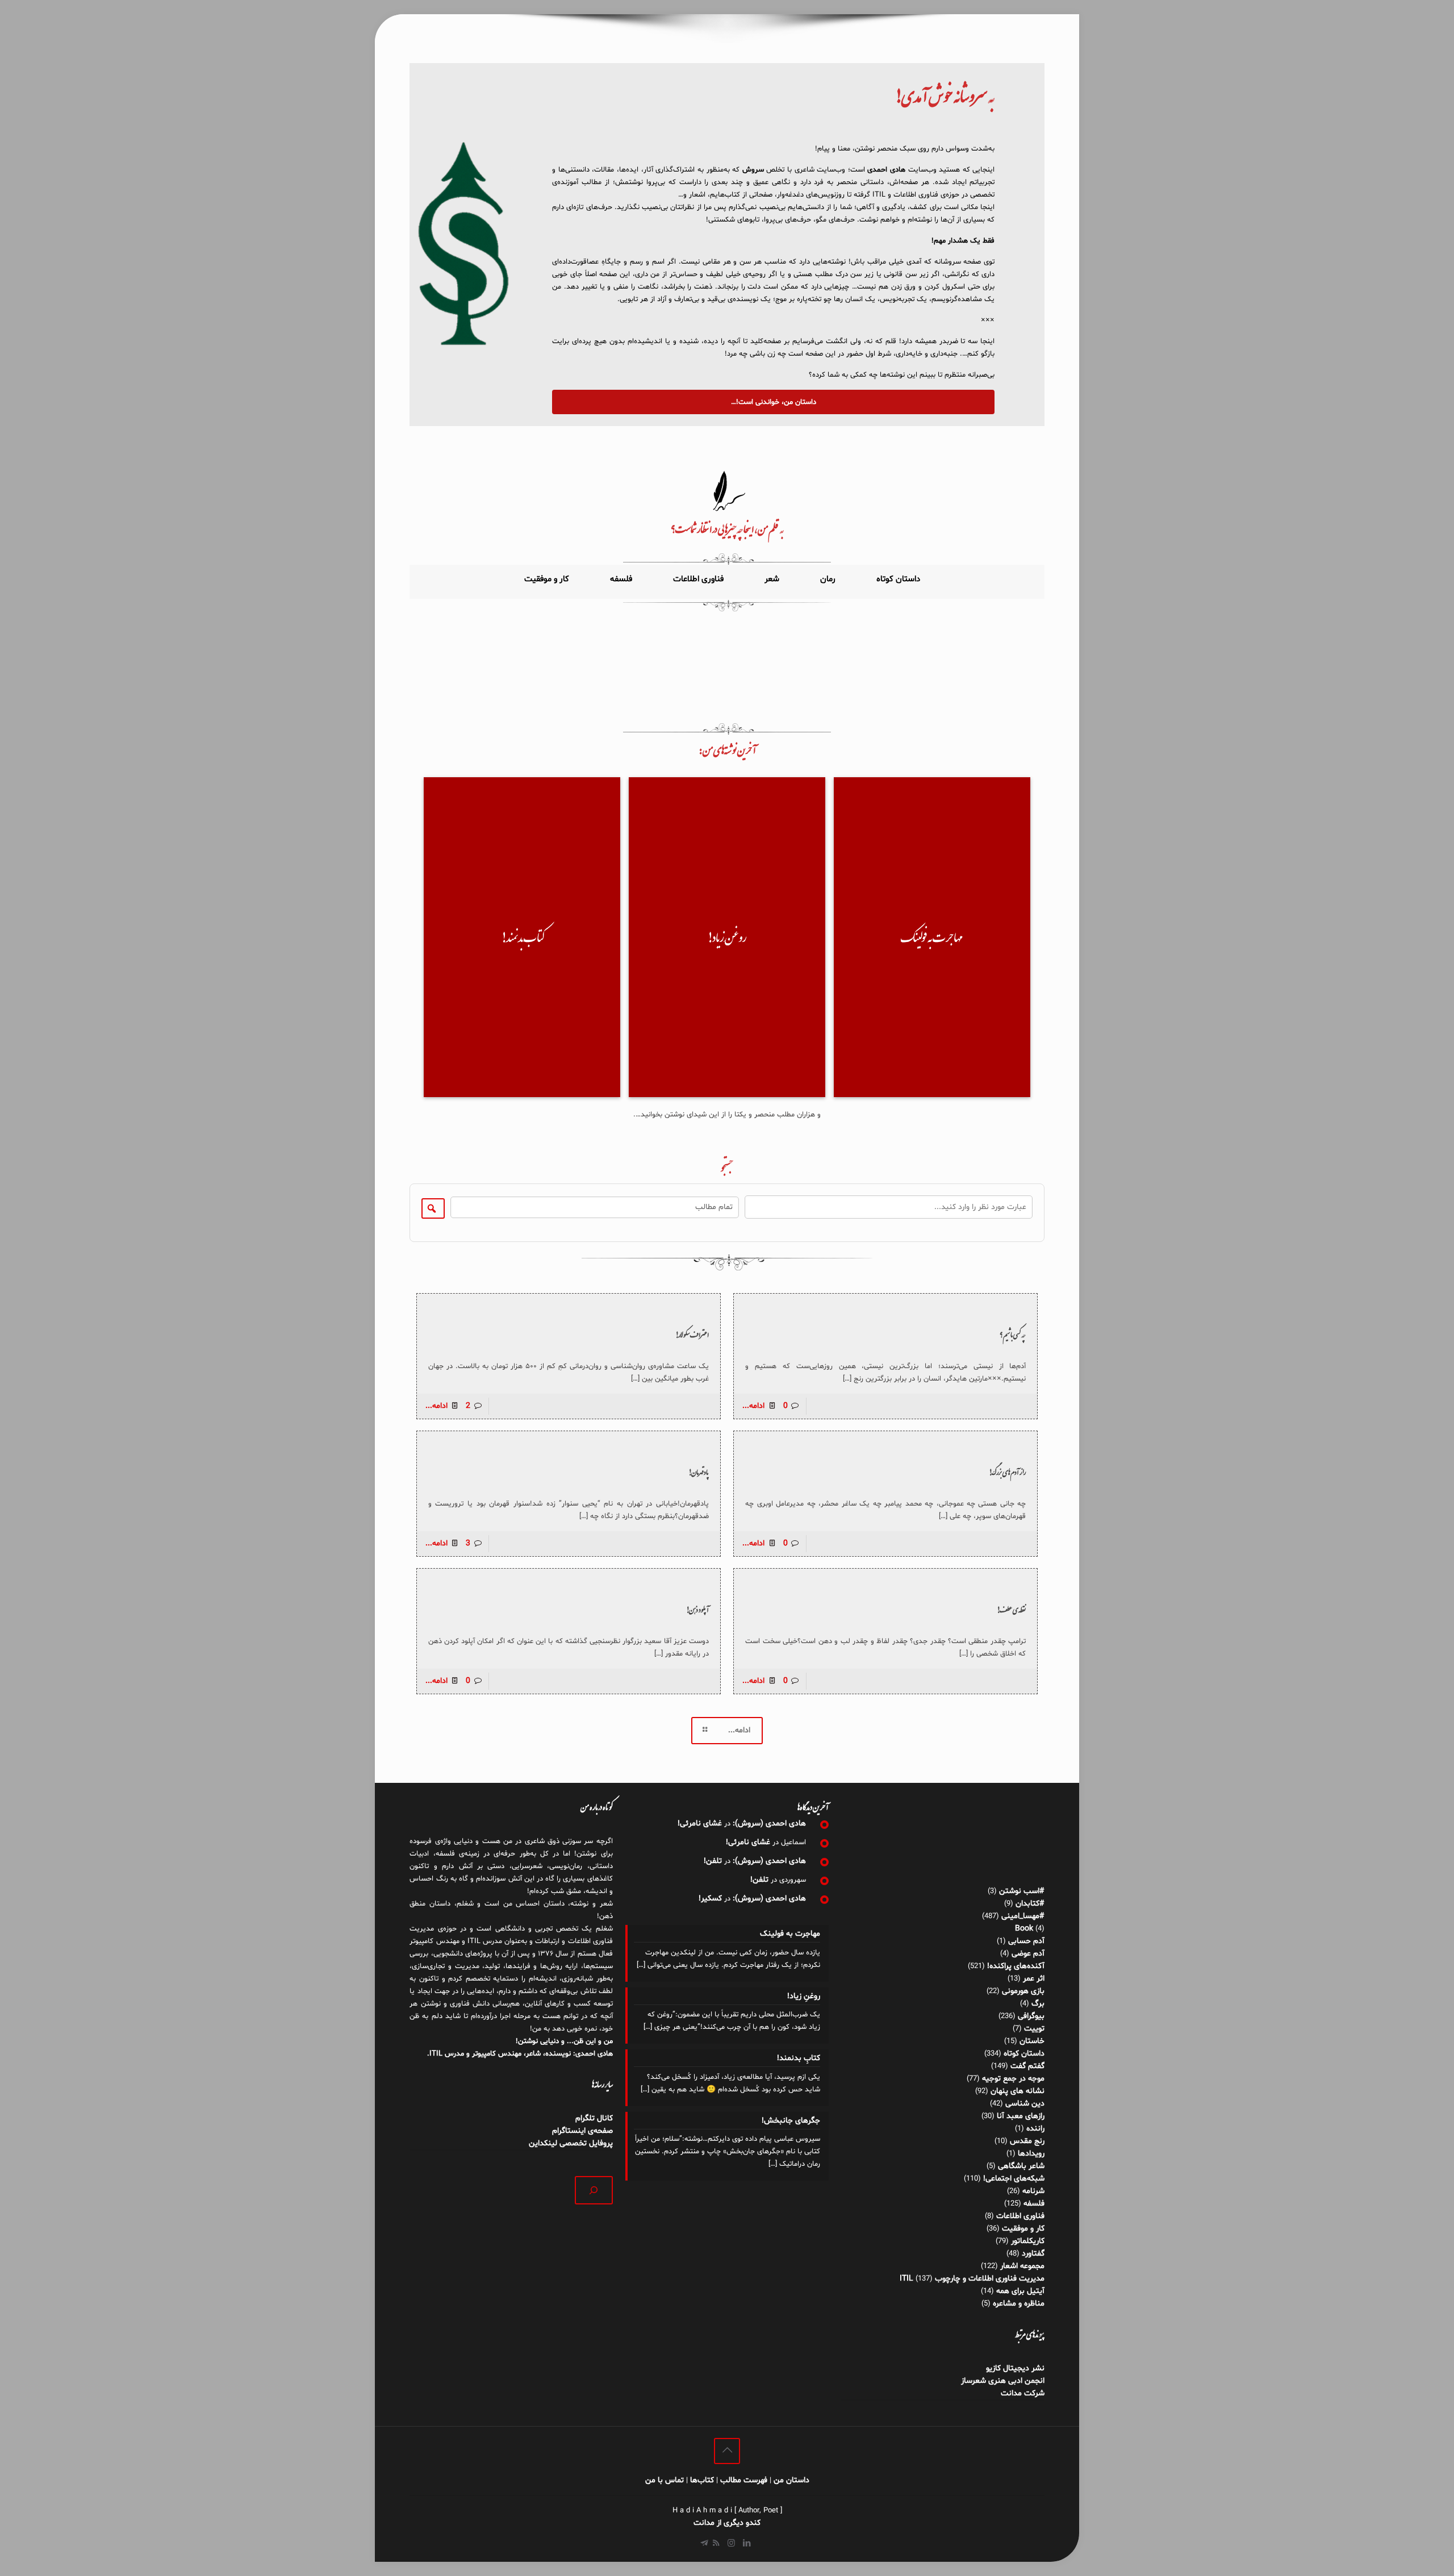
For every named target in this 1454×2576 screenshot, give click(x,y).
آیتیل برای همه (1020, 2291)
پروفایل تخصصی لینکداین (571, 2143)
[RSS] (716, 2544)
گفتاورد (1033, 2254)
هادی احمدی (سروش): (769, 1823)
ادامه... (753, 1406)
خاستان (1032, 2041)
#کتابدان (1030, 1904)
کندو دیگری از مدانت (727, 2523)
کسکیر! (710, 1898)
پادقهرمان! (699, 1472)
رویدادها (1031, 2154)
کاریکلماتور (1028, 2241)
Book (1024, 1929)
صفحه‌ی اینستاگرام (582, 2131)
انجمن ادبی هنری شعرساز (1003, 2381)
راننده (1035, 2129)
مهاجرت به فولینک (790, 1934)
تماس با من (665, 2480)
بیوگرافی (1031, 2016)
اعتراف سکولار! (692, 1335)
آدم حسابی (1026, 1941)
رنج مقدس (1027, 2141)
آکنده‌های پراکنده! (1016, 1966)
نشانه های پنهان (1018, 2091)
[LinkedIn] (747, 2544)
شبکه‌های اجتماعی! (1014, 2179)
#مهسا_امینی (1023, 1916)
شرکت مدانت (1023, 2393)
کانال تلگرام (593, 2118)
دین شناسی (1025, 2104)
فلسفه (1034, 2204)
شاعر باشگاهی (1021, 2166)
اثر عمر (1034, 1979)
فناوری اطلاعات (1020, 2216)
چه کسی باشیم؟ (1013, 1335)
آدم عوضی (1028, 1954)
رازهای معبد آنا (1021, 2116)
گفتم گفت (1027, 2066)
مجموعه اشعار (1022, 2266)
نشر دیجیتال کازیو (1015, 2368)
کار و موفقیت (1023, 2229)
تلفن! (713, 1861)
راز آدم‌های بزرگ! (1007, 1472)
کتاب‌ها (702, 2480)
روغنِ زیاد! (803, 1996)
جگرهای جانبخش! (791, 2121)
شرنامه (1033, 2191)
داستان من (791, 2480)
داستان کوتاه (1024, 2054)
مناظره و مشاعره (1019, 2304)
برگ (1038, 2004)
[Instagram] (731, 2544)
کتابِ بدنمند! (798, 2058)
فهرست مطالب (744, 2480)
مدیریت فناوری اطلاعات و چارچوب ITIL (972, 2279)
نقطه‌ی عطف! (1011, 1610)
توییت (1034, 2029)
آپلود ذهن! (697, 1610)
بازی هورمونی (1023, 1991)
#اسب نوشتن (1022, 1891)
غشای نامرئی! (700, 1823)
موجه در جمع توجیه (1013, 2079)
